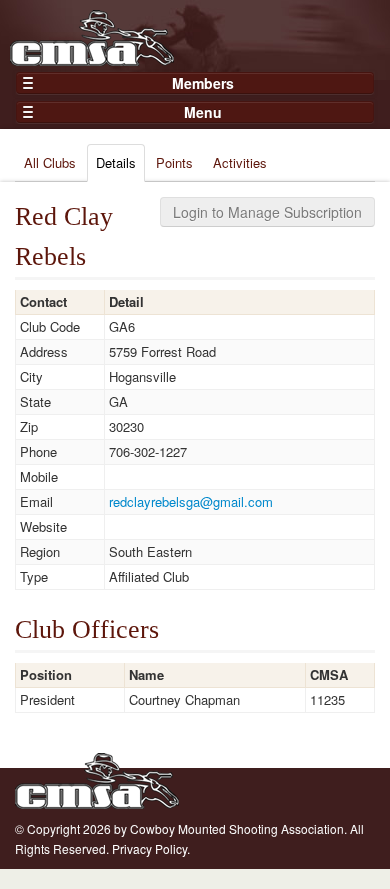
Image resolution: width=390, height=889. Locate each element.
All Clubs (50, 162)
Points (174, 162)
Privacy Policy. (151, 848)
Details (116, 162)
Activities (240, 162)
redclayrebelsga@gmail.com (191, 501)
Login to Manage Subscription (267, 212)
